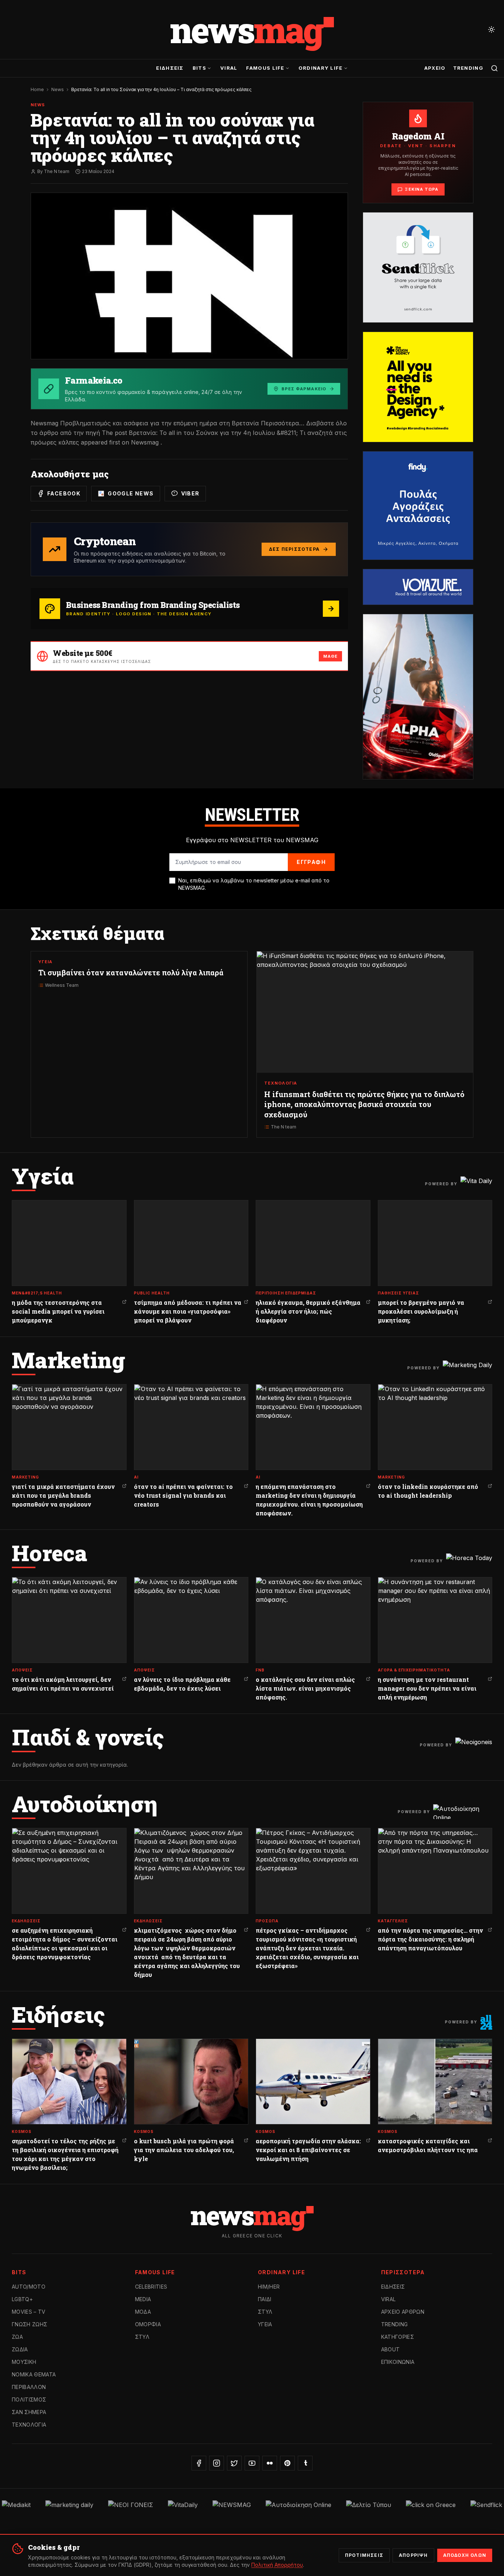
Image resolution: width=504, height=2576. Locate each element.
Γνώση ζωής (30, 2324)
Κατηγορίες (398, 2337)
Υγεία (265, 2324)
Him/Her (269, 2287)
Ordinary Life (321, 68)
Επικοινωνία (398, 2362)
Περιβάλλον (29, 2387)
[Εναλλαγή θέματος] (491, 30)
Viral (229, 68)
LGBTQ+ (22, 2299)
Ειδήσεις (170, 68)
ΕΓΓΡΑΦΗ (311, 862)
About (391, 2349)
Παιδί (265, 2299)
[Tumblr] (305, 2463)
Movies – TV (29, 2312)
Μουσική (24, 2362)
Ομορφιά (148, 2324)
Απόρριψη (413, 2555)
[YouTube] (252, 2463)
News (58, 89)
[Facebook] (199, 2463)
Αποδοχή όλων (465, 2555)
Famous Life (265, 68)
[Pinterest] (287, 2463)
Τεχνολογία (29, 2425)
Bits (199, 68)
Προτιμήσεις (364, 2555)
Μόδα (143, 2312)
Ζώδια (20, 2349)
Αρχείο (435, 68)
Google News (131, 493)
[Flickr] (270, 2463)
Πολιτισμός (29, 2399)
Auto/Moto (29, 2287)
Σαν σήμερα (29, 2412)
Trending (468, 68)
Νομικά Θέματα (34, 2374)
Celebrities (151, 2287)
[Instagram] (217, 2463)
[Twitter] (234, 2463)
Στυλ (142, 2337)
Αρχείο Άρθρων (403, 2312)
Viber (190, 493)
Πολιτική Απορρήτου (277, 2565)
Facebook (64, 493)
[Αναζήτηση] (494, 68)
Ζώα (17, 2337)
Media (143, 2299)
